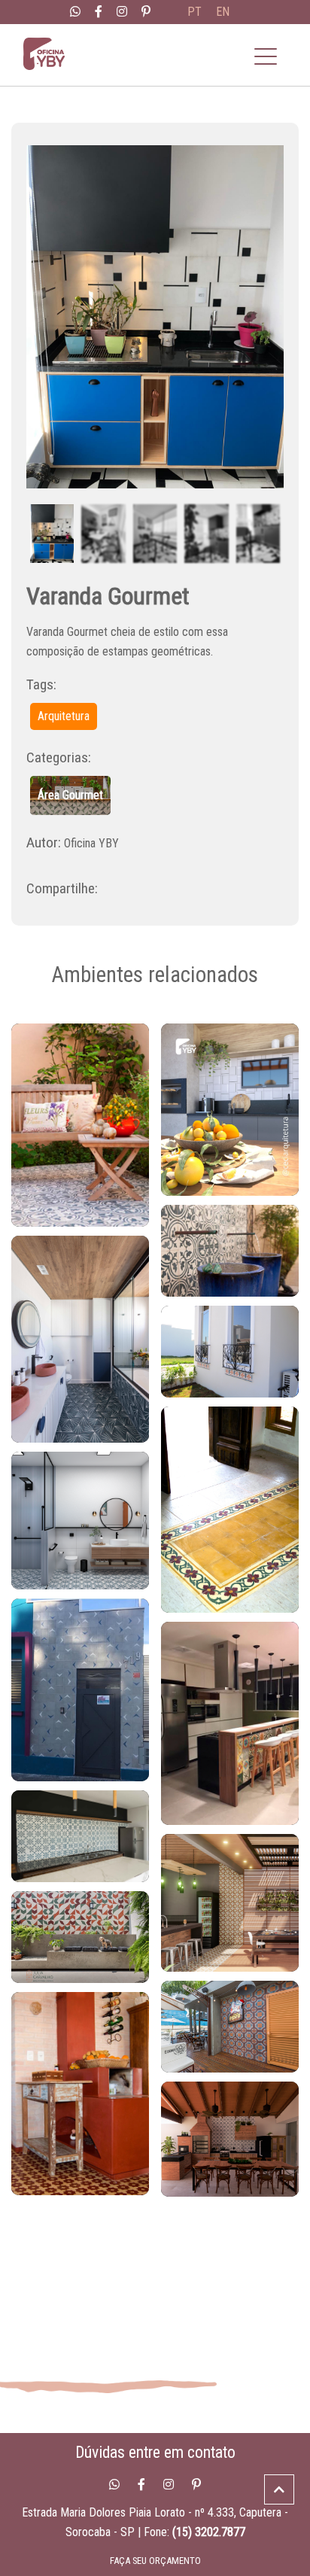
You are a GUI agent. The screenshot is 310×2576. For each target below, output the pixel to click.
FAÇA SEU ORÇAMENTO (155, 2561)
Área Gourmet (70, 795)
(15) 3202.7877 (209, 2532)
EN (223, 12)
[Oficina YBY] (59, 57)
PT (195, 12)
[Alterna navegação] (266, 57)
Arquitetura (64, 716)
